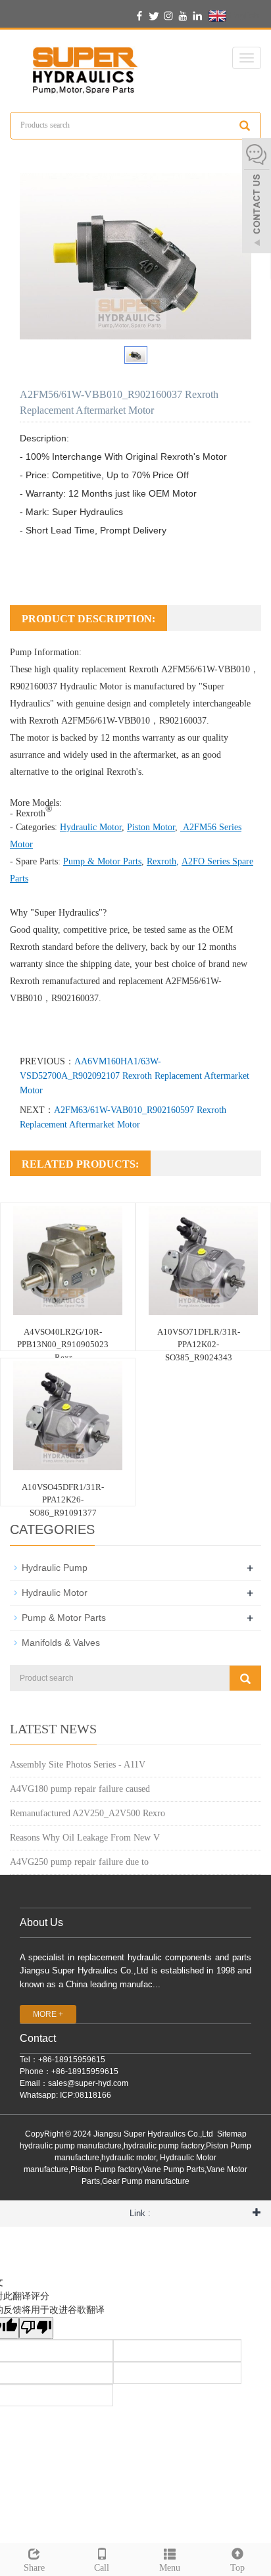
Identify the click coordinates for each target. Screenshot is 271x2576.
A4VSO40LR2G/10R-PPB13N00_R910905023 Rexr (63, 1345)
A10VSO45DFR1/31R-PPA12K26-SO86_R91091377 (63, 1500)
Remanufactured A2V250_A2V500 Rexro (87, 1813)
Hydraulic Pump (55, 1568)
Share (34, 2568)
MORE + (48, 2014)
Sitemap (232, 2134)
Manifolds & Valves (61, 1643)
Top (237, 2568)
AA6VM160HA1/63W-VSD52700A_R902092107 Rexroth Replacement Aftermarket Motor (135, 1076)
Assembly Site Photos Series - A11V (78, 1765)
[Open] (257, 197)
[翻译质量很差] (36, 2328)
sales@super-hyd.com (88, 2083)
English (243, 15)
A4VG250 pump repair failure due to (79, 1862)
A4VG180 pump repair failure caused (80, 1789)
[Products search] (245, 126)
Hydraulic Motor (91, 686)
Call (102, 2568)
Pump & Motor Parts (64, 1618)
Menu (170, 2568)
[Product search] (245, 1678)
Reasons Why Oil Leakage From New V (85, 1838)
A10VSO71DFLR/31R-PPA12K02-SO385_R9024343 (199, 1345)
